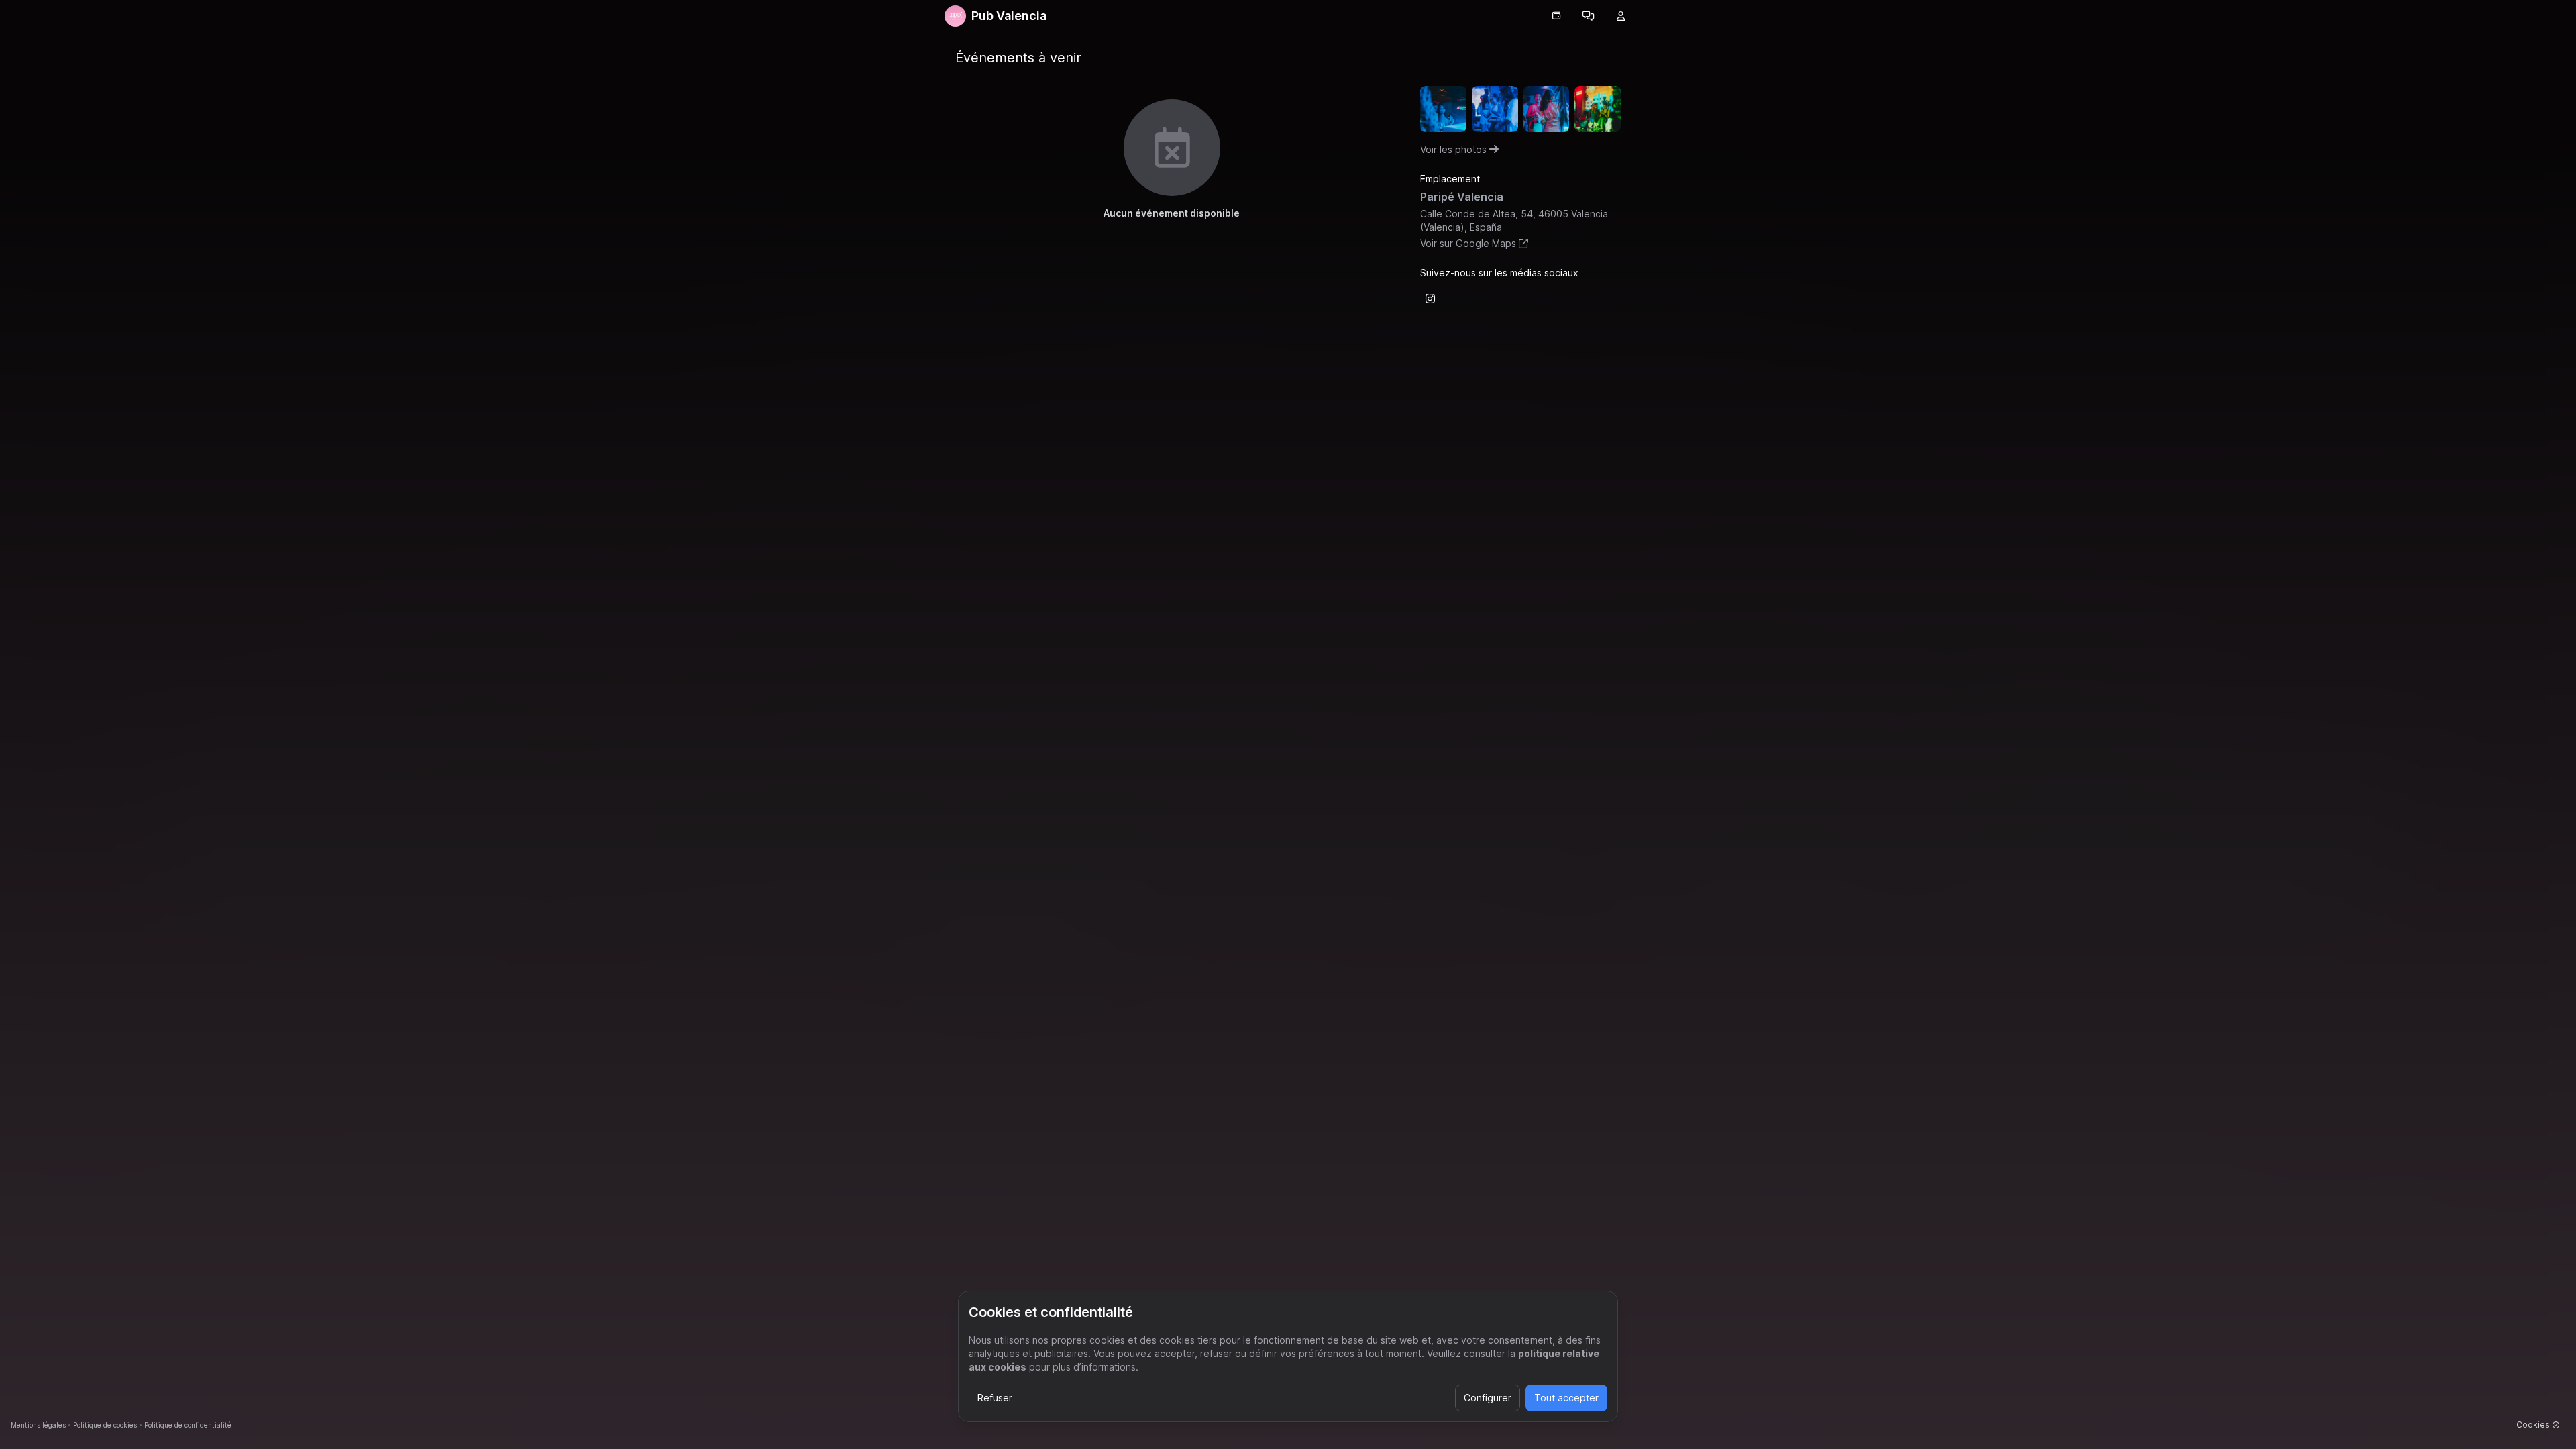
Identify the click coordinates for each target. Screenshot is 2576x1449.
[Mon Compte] (1621, 16)
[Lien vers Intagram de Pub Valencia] (1430, 299)
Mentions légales (38, 1425)
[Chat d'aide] (1589, 16)
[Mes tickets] (1556, 16)
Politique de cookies (105, 1425)
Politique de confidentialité (188, 1425)
